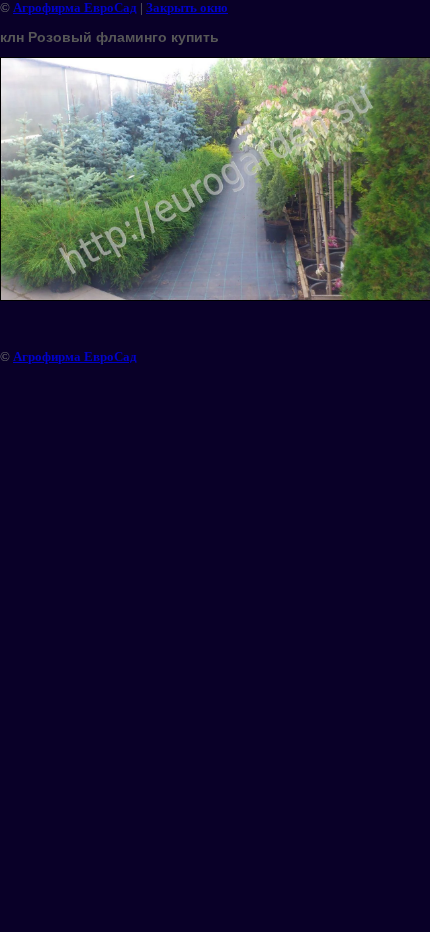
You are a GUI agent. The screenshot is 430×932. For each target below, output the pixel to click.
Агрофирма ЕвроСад (75, 7)
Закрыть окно (187, 7)
